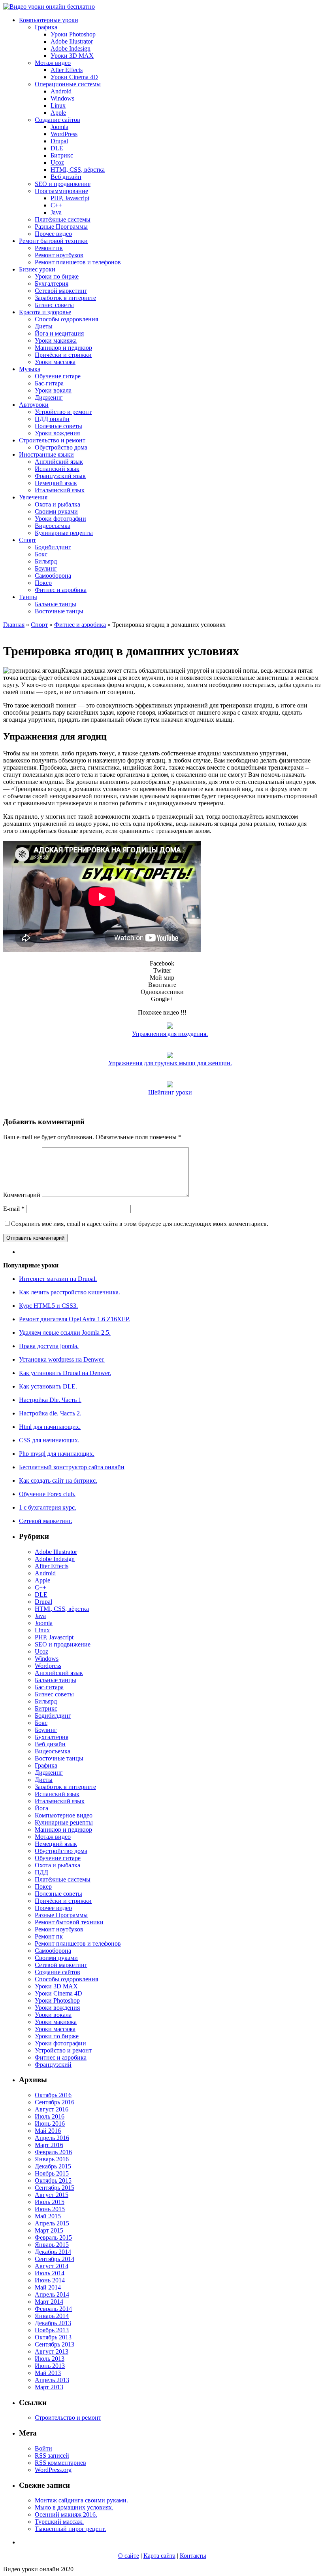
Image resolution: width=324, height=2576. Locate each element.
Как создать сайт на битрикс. (58, 1481)
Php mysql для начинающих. (57, 1454)
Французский (53, 2065)
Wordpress (48, 1666)
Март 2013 (49, 2387)
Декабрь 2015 (53, 2166)
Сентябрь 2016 (55, 2102)
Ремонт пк (49, 248)
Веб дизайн (66, 177)
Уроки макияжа (56, 340)
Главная (14, 625)
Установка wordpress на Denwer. (62, 1359)
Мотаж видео (53, 63)
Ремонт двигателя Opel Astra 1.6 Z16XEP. (74, 1319)
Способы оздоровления (66, 319)
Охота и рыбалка (57, 504)
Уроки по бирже (57, 276)
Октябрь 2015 (53, 2180)
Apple (58, 113)
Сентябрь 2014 (55, 2259)
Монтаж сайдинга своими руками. (81, 2500)
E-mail (14, 1209)
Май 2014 (48, 2287)
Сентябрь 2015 (55, 2188)
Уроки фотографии (60, 519)
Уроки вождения (57, 433)
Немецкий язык (56, 483)
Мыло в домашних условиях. (74, 2507)
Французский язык (60, 476)
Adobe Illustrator (72, 41)
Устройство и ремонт (63, 412)
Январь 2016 (52, 2159)
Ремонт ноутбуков (59, 255)
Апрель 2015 (52, 2223)
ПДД (41, 1872)
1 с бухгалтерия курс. (48, 1507)
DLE (57, 148)
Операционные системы (68, 84)
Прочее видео (53, 234)
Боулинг (46, 568)
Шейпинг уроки (170, 1092)
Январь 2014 (52, 2316)
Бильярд (46, 561)
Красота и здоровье (45, 312)
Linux (58, 105)
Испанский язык (57, 469)
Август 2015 (52, 2195)
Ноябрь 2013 (52, 2330)
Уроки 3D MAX (72, 56)
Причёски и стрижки (63, 355)
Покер (43, 583)
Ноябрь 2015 (52, 2173)
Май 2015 (48, 2216)
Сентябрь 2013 (55, 2344)
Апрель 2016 (52, 2138)
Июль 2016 (50, 2116)
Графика (46, 27)
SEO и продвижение (63, 184)
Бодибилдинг (53, 547)
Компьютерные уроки (49, 20)
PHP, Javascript (70, 198)
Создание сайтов (57, 120)
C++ (56, 205)
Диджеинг (49, 397)
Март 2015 (49, 2230)
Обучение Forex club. (47, 1494)
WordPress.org (53, 2470)
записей (52, 2456)
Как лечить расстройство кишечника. (70, 1292)
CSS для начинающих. (49, 1440)
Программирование (61, 191)
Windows (62, 98)
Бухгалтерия (52, 284)
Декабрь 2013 (53, 2323)
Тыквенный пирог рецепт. (70, 2529)
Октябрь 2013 (53, 2337)
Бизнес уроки (37, 269)
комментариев (60, 2463)
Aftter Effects (52, 1566)
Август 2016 (52, 2109)
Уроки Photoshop (73, 34)
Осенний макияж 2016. (66, 2514)
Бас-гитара (49, 383)
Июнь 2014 (50, 2280)
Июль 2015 (50, 2202)
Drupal (59, 141)
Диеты (44, 326)
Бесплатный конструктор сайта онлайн (72, 1467)
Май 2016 (48, 2131)
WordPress (64, 134)
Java (56, 212)
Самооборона (53, 576)
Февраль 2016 (53, 2152)
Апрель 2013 (52, 2380)
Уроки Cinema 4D (74, 77)
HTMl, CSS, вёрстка (78, 170)
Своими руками (56, 511)
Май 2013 (48, 2373)
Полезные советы (58, 426)
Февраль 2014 (53, 2309)
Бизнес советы (54, 305)
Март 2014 (49, 2302)
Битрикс (62, 155)
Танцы (28, 597)
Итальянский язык (60, 490)
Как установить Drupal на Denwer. (65, 1373)
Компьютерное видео (64, 1815)
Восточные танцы (59, 611)
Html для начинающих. (50, 1427)
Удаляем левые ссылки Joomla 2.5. (65, 1333)
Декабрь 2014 (53, 2252)
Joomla (59, 127)
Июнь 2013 (50, 2366)
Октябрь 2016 (53, 2095)
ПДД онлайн (52, 419)
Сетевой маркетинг (61, 291)
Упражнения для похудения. (170, 1034)
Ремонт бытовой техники (53, 241)
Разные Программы (61, 227)
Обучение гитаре (58, 376)
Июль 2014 (50, 2273)
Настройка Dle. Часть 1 (50, 1400)
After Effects (67, 70)
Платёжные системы (63, 219)
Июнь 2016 (50, 2124)
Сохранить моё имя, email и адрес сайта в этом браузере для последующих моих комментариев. (140, 1224)
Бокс (41, 554)
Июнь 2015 (50, 2209)
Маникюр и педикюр (63, 348)
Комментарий (22, 1195)
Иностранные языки (46, 454)
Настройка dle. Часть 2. (50, 1413)
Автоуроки (34, 405)
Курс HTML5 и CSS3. (48, 1306)
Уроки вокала (53, 390)
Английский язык (59, 462)
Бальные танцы (56, 604)
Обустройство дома (61, 447)
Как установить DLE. (48, 1386)
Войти (43, 2448)
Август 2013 (52, 2351)
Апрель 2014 (52, 2294)
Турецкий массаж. (59, 2522)
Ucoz (57, 162)
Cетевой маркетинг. (46, 1521)
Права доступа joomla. (49, 1346)
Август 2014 (52, 2266)
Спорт (27, 540)
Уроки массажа (55, 362)
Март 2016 (49, 2145)
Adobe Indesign (71, 48)
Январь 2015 (52, 2245)
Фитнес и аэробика (61, 590)
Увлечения (33, 497)
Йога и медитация (59, 333)
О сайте (129, 2556)
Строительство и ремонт (52, 440)
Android (61, 91)
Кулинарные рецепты (64, 533)
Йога (41, 1808)
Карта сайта (159, 2556)
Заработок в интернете (65, 298)
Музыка (30, 369)
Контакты (193, 2556)
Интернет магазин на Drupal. (58, 1279)
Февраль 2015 (53, 2237)
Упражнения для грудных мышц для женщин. (170, 1063)
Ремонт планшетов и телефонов (78, 262)
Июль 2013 (50, 2359)
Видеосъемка (53, 526)
